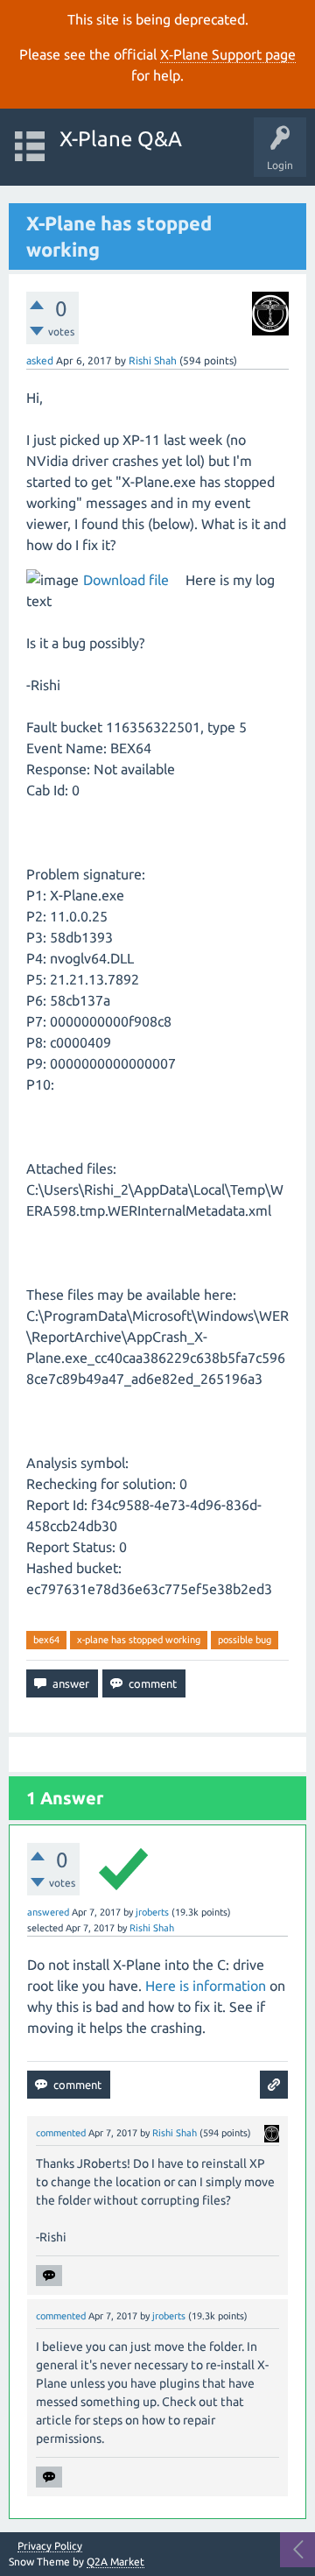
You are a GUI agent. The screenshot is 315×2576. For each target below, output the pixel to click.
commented (61, 2133)
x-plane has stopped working (139, 1640)
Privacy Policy (50, 2546)
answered (48, 1912)
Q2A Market (115, 2562)
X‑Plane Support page (228, 54)
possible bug (245, 1640)
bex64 (46, 1640)
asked (40, 360)
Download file (126, 580)
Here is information (206, 1986)
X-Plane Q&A (121, 139)
